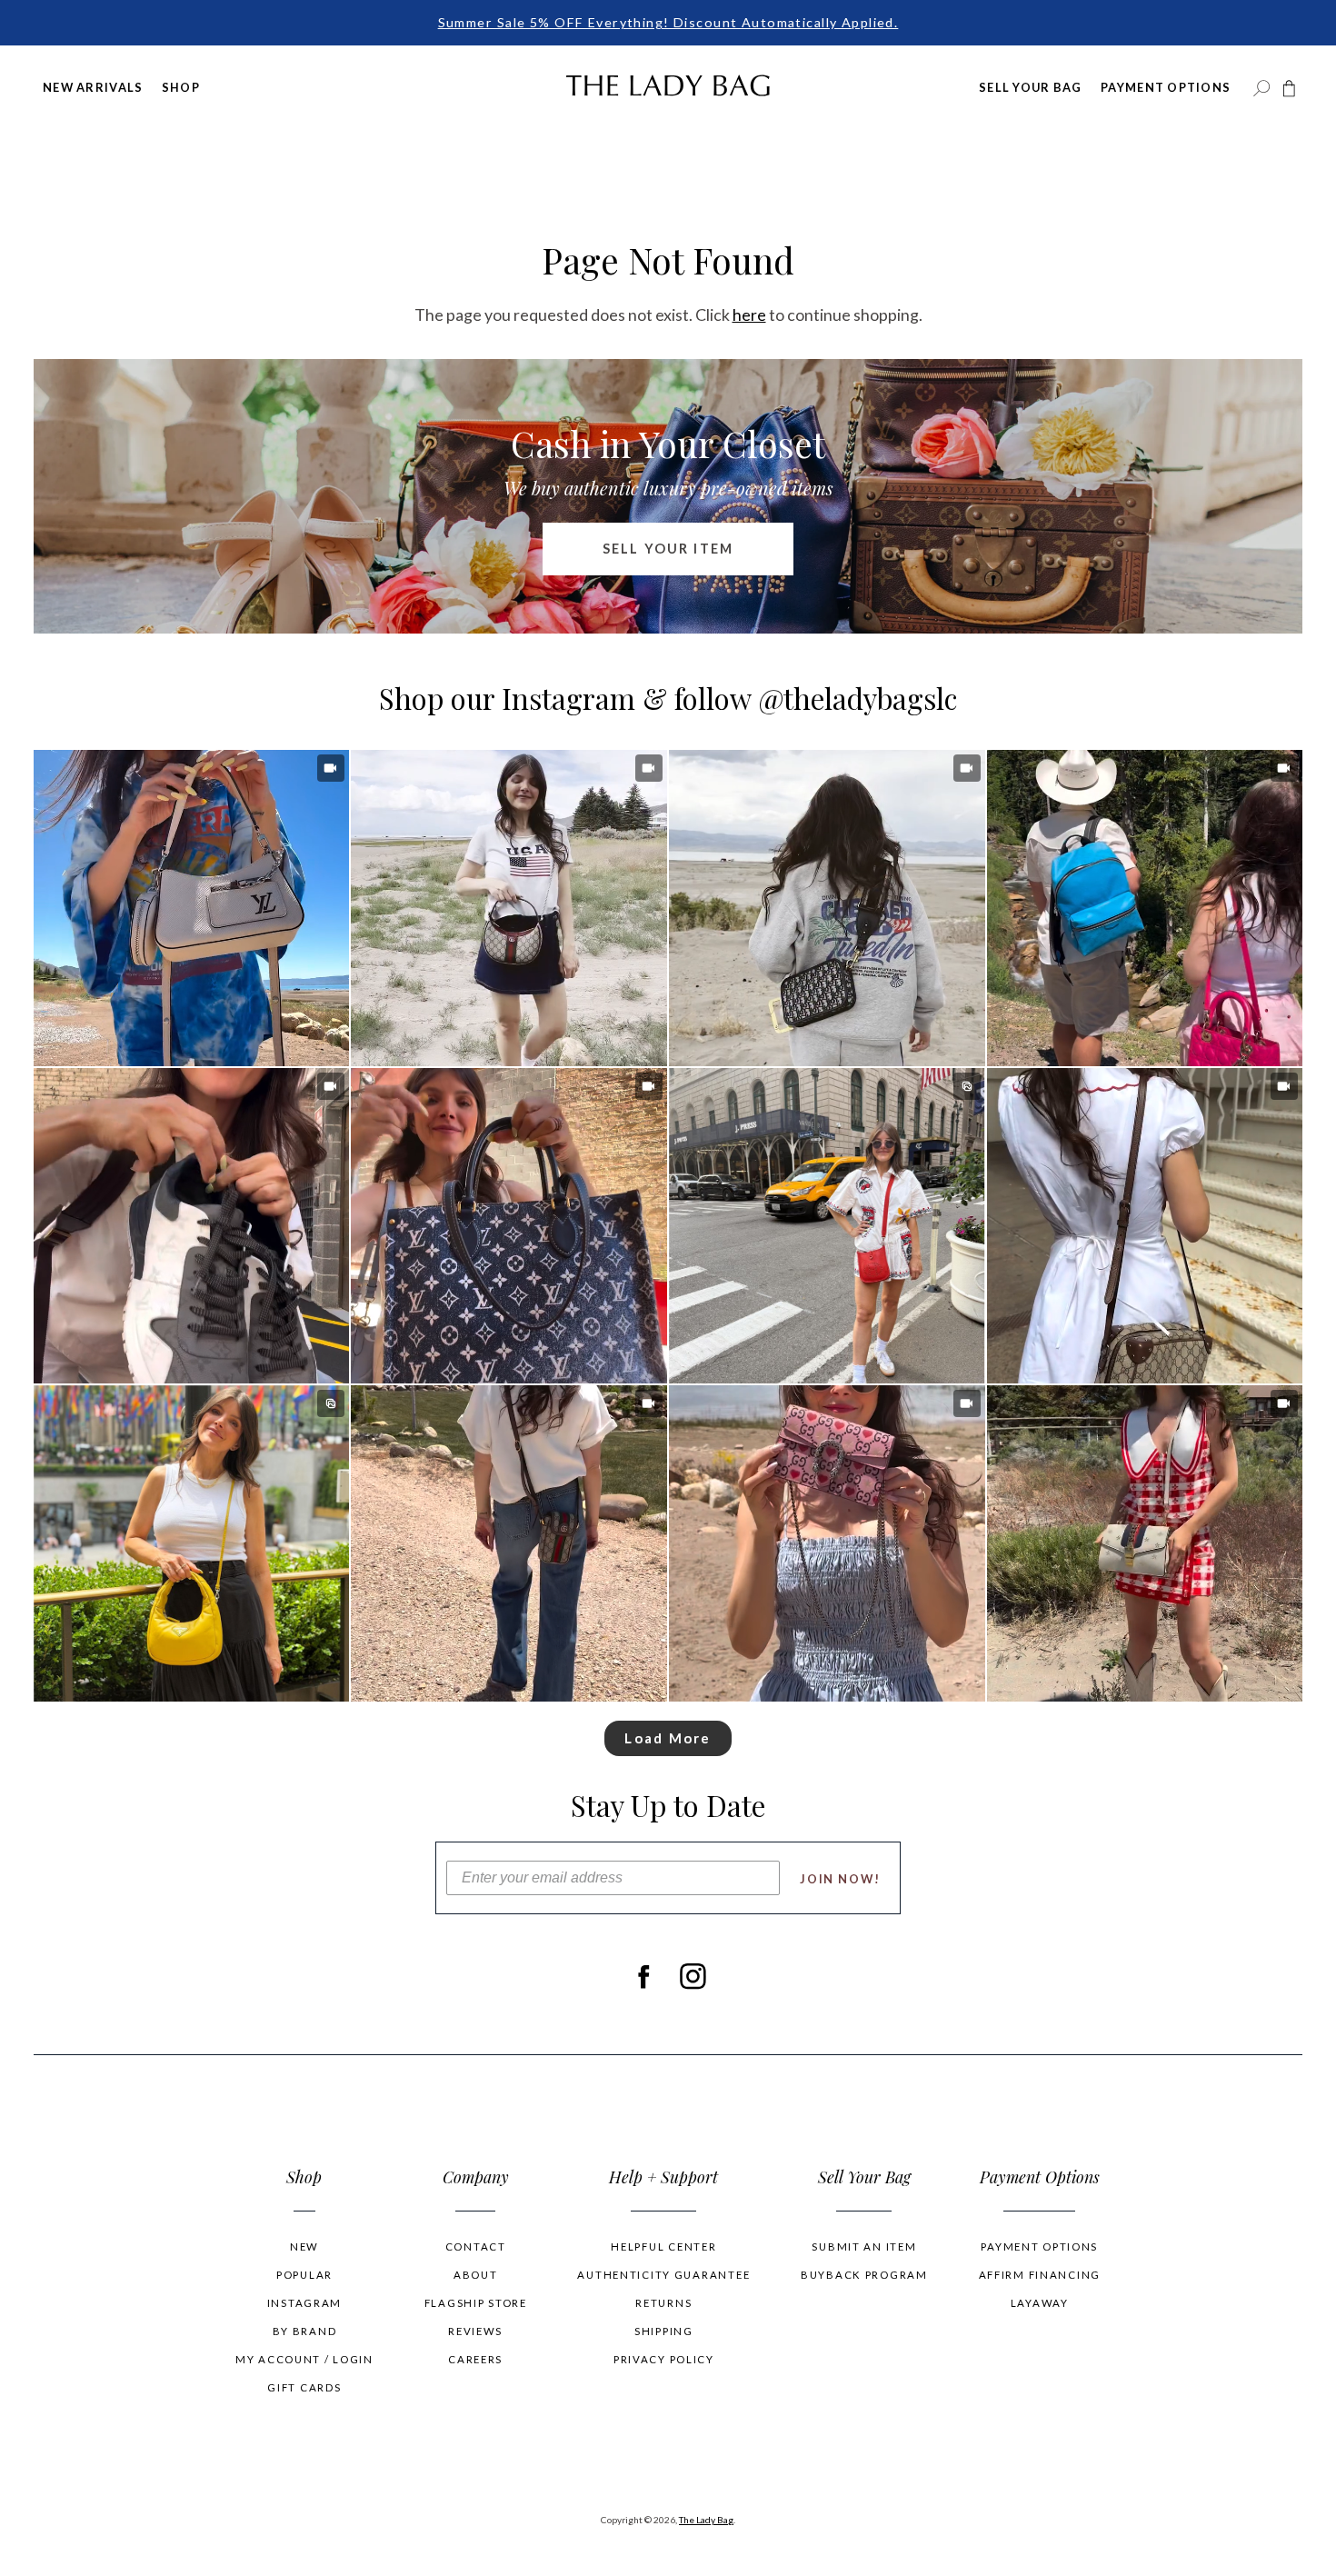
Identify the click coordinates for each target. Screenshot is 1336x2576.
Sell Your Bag (1031, 87)
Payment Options (1166, 87)
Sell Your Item (668, 549)
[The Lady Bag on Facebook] (643, 1977)
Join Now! (840, 1879)
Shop (181, 87)
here (749, 315)
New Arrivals (93, 87)
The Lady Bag (706, 2520)
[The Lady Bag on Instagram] (693, 1977)
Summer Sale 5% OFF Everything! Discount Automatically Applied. (668, 22)
